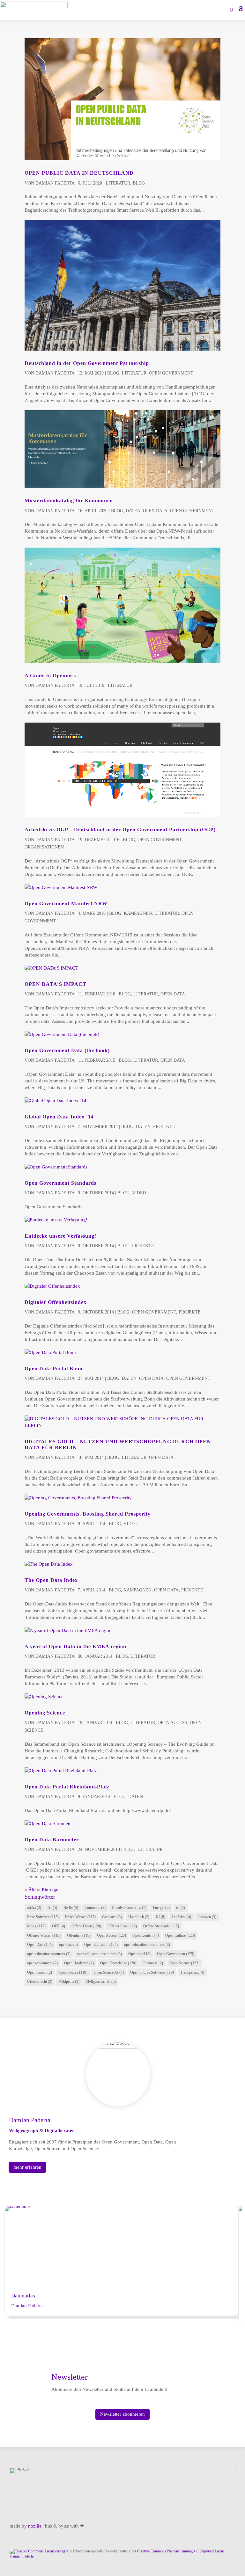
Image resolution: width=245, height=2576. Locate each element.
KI (160, 1917)
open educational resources (147, 1945)
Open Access (172, 1723)
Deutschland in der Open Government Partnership (87, 363)
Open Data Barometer (52, 1840)
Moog (36, 1926)
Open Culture (180, 1935)
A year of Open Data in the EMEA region (75, 1646)
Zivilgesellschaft (101, 1982)
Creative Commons (129, 1908)
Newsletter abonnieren (122, 2414)
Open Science (184, 1963)
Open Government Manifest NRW (66, 903)
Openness (153, 1963)
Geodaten (112, 1917)
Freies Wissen (80, 1917)
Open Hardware (79, 1963)
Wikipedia (69, 1982)
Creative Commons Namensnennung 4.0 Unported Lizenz (181, 2551)
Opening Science (45, 1713)
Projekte (164, 1127)
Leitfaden (181, 1917)
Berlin (71, 1908)
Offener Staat (122, 1926)
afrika (34, 1908)
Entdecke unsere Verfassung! (60, 1236)
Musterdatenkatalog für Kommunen (69, 501)
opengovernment (42, 1963)
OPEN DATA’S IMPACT (56, 984)
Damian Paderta (55, 183)
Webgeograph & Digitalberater (42, 2130)
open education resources (49, 1954)
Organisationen (44, 847)
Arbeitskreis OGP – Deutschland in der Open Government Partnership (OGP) (120, 830)
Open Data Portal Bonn (54, 1368)
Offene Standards (161, 1926)
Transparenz (192, 1972)
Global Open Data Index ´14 (59, 1117)
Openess (139, 1954)
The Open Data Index (51, 1580)
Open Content (146, 1935)
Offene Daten (86, 1926)
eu (181, 1908)
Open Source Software (152, 1972)
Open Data (155, 511)
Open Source (73, 1972)
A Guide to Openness (50, 676)
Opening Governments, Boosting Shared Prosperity (88, 1514)
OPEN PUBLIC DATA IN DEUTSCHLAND (79, 173)
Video (139, 1193)
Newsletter (70, 2377)
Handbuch (139, 1917)
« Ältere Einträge (41, 1890)
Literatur (118, 183)
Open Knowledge (118, 1963)
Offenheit (79, 1935)
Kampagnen (138, 913)
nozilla (35, 2526)
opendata (68, 1945)
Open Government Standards (60, 1183)
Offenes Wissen (44, 1935)
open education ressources (99, 1954)
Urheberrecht (40, 1982)
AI (52, 1908)
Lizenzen (207, 1917)
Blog (139, 183)
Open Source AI (109, 1972)
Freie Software (43, 1917)
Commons (95, 1908)
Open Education (101, 1945)
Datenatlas (23, 2296)
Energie (161, 1908)
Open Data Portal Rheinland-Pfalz (67, 1787)
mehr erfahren (27, 2167)
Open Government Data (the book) (67, 1050)
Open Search (40, 1972)
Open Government (171, 373)
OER (59, 1926)
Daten (133, 511)
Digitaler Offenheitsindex (56, 1302)
